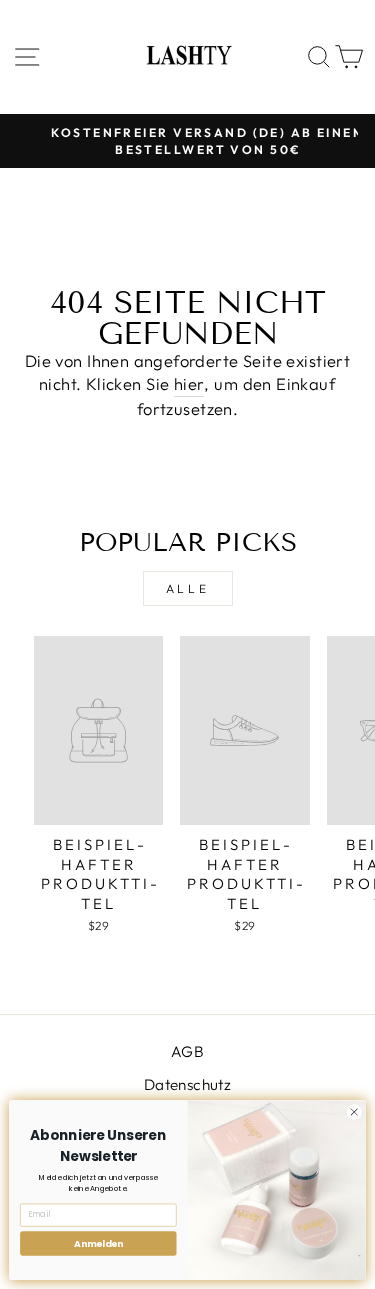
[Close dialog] (354, 1112)
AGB (187, 1051)
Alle (187, 588)
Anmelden (98, 1243)
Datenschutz (188, 1084)
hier (189, 383)
